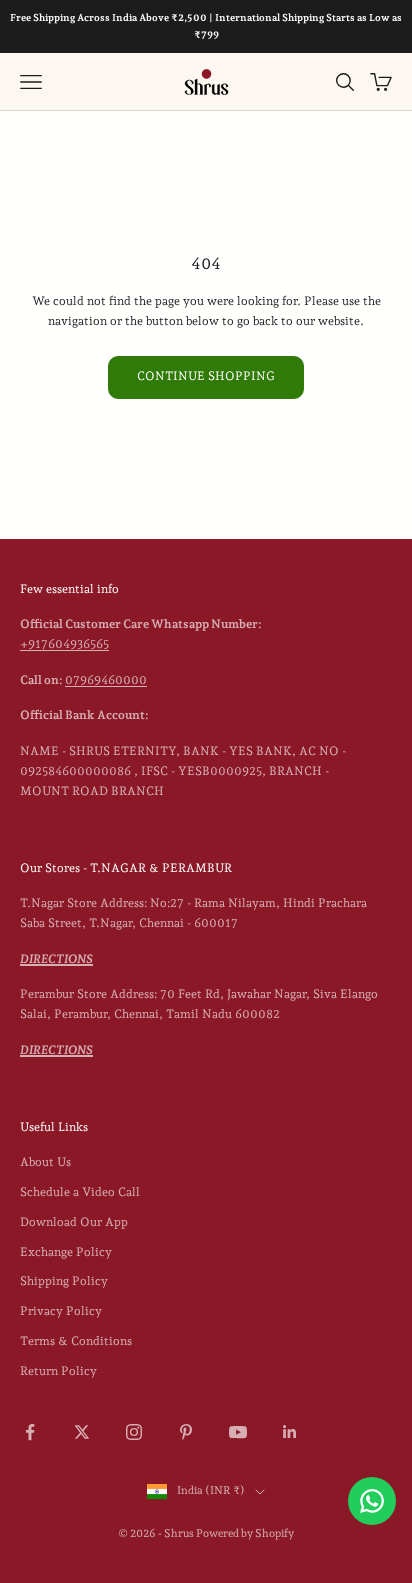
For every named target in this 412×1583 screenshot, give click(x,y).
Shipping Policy (64, 1281)
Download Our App (74, 1222)
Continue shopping (206, 376)
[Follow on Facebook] (30, 1432)
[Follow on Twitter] (82, 1432)
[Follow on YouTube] (238, 1432)
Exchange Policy (66, 1252)
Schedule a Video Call (80, 1192)
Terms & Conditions (76, 1341)
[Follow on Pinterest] (186, 1432)
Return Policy (58, 1371)
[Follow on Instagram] (134, 1432)
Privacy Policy (61, 1311)
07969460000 (106, 680)
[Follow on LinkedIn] (290, 1432)
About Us (45, 1162)
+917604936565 (64, 644)
